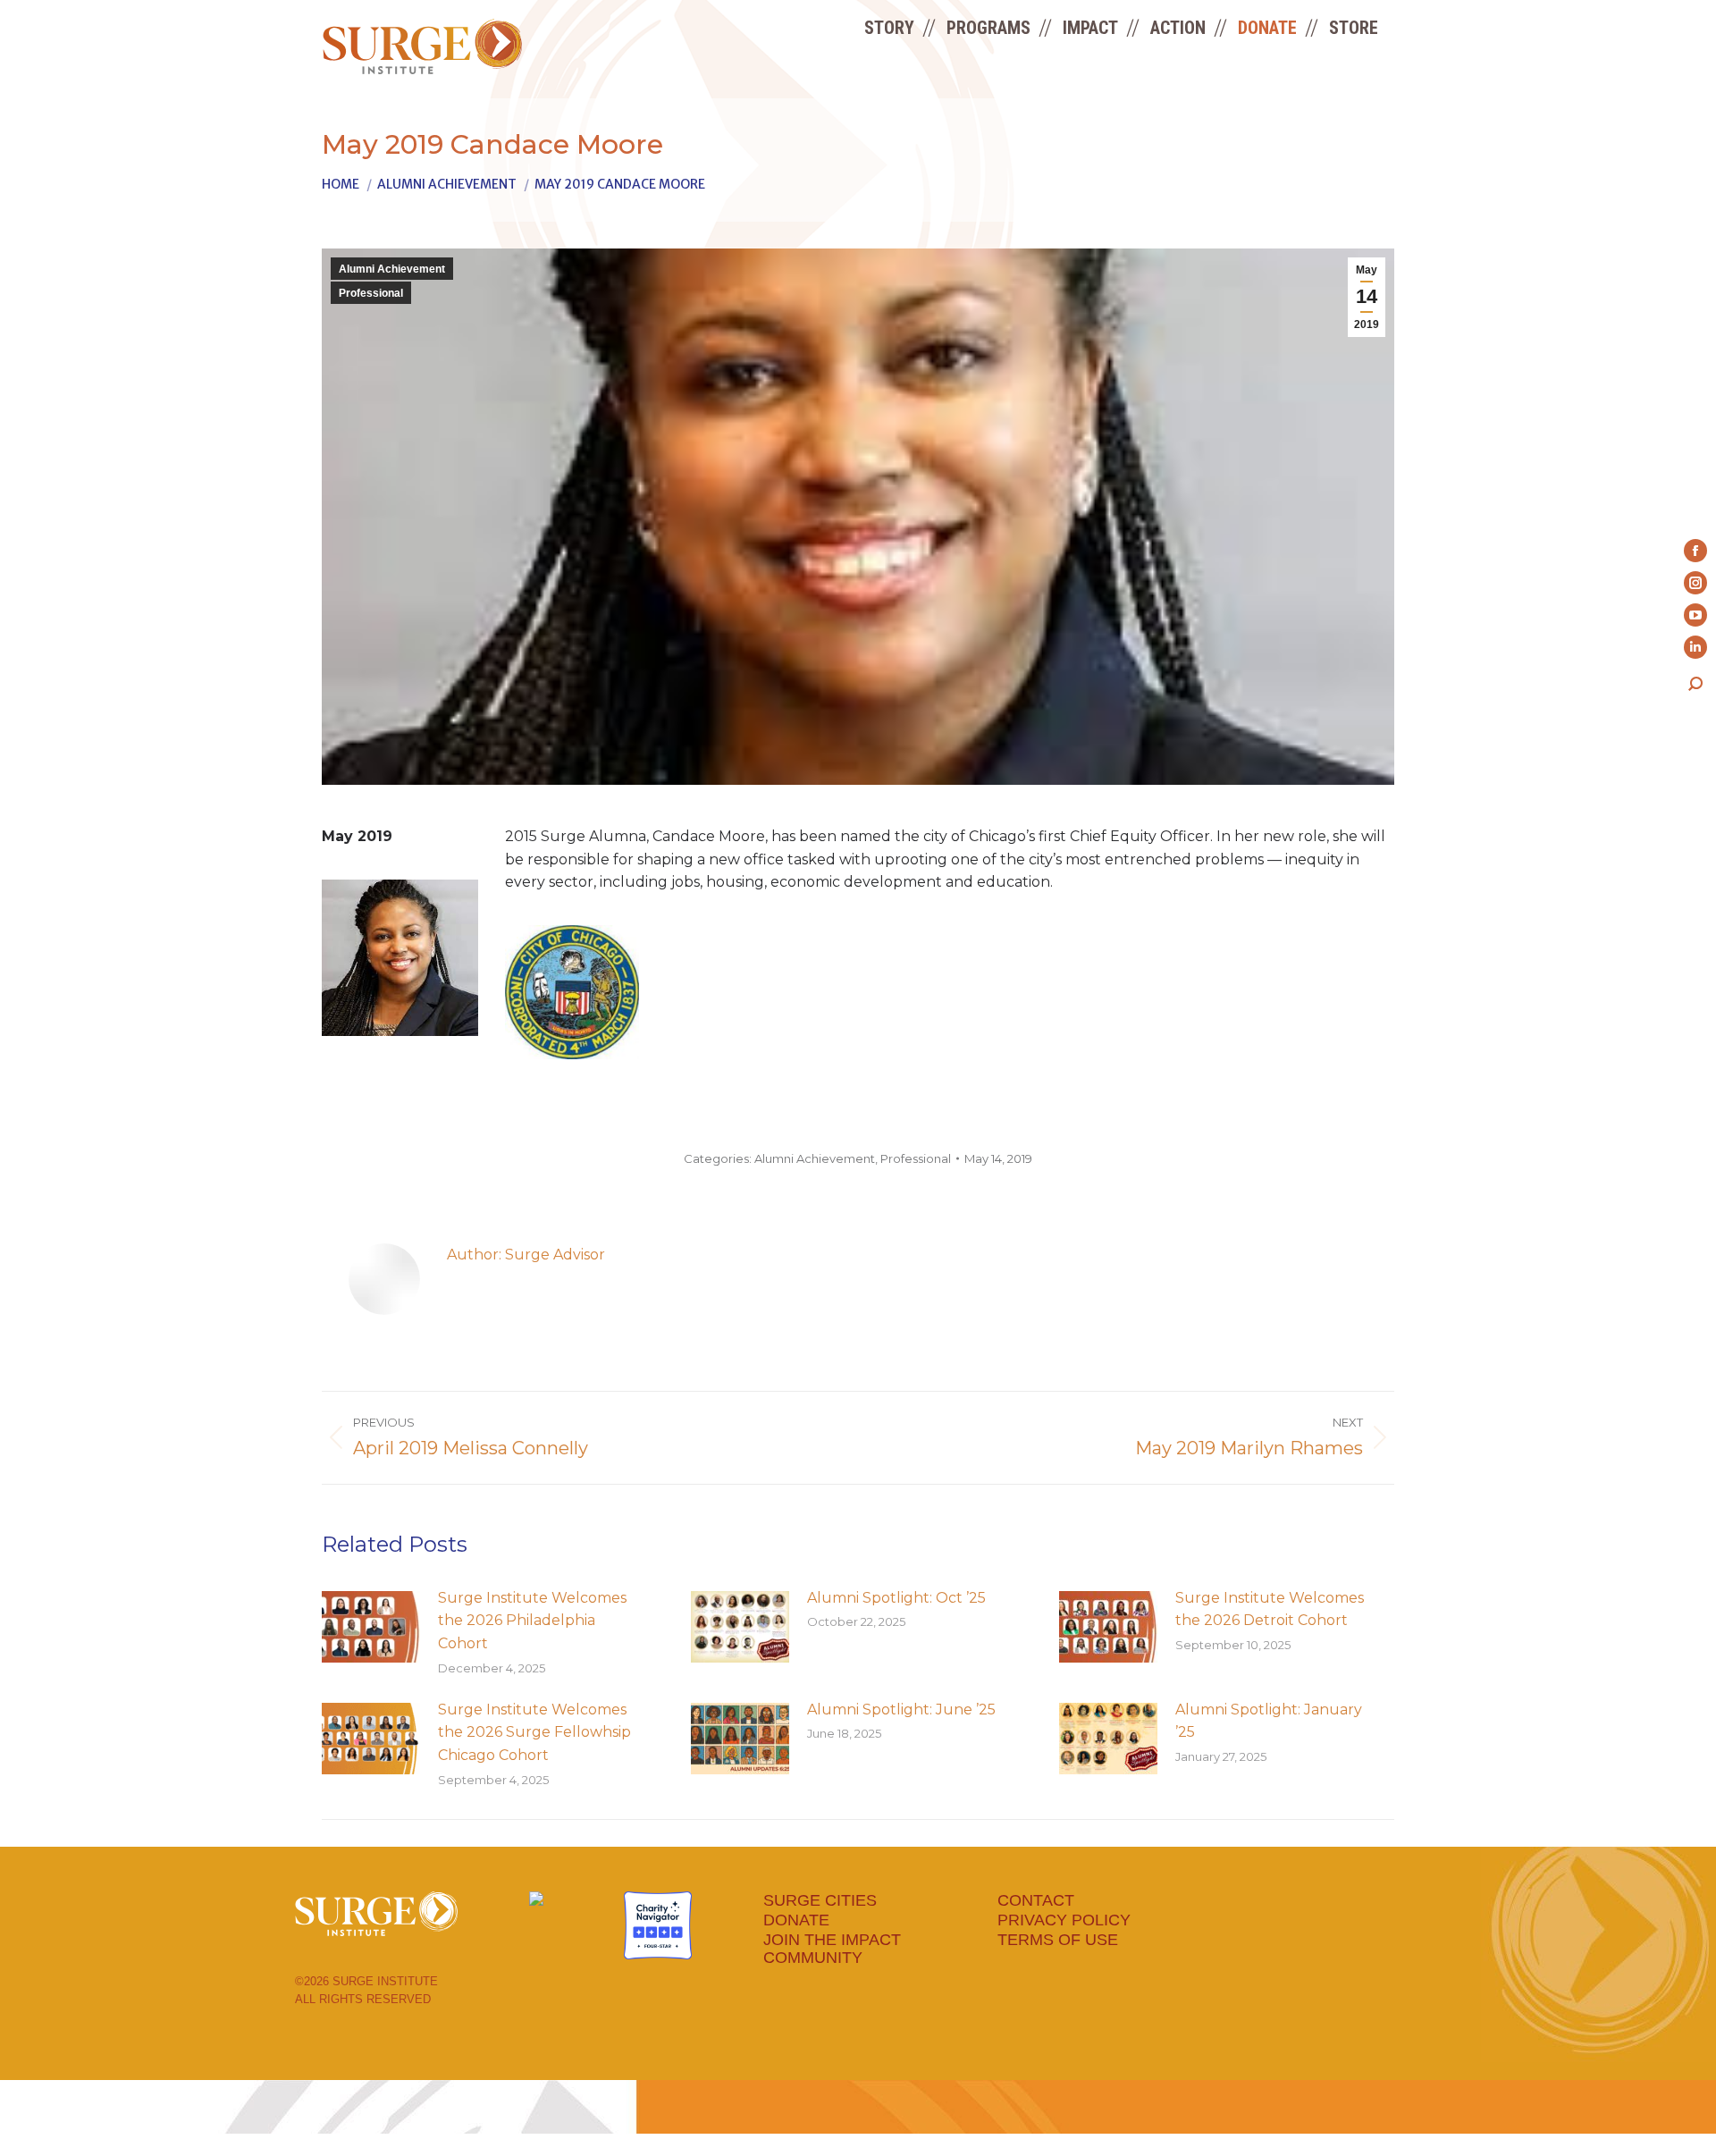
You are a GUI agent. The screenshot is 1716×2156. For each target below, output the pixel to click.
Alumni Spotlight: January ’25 (1269, 1721)
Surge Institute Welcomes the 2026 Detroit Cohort (1270, 1609)
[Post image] (371, 1627)
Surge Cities (820, 1900)
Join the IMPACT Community (832, 1949)
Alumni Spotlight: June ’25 (901, 1710)
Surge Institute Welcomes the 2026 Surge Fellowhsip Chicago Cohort (534, 1732)
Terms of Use (1058, 1940)
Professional (371, 293)
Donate (796, 1920)
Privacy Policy (1064, 1920)
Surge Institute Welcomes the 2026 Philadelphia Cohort (532, 1621)
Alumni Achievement (392, 269)
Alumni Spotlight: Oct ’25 (896, 1598)
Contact (1036, 1900)
